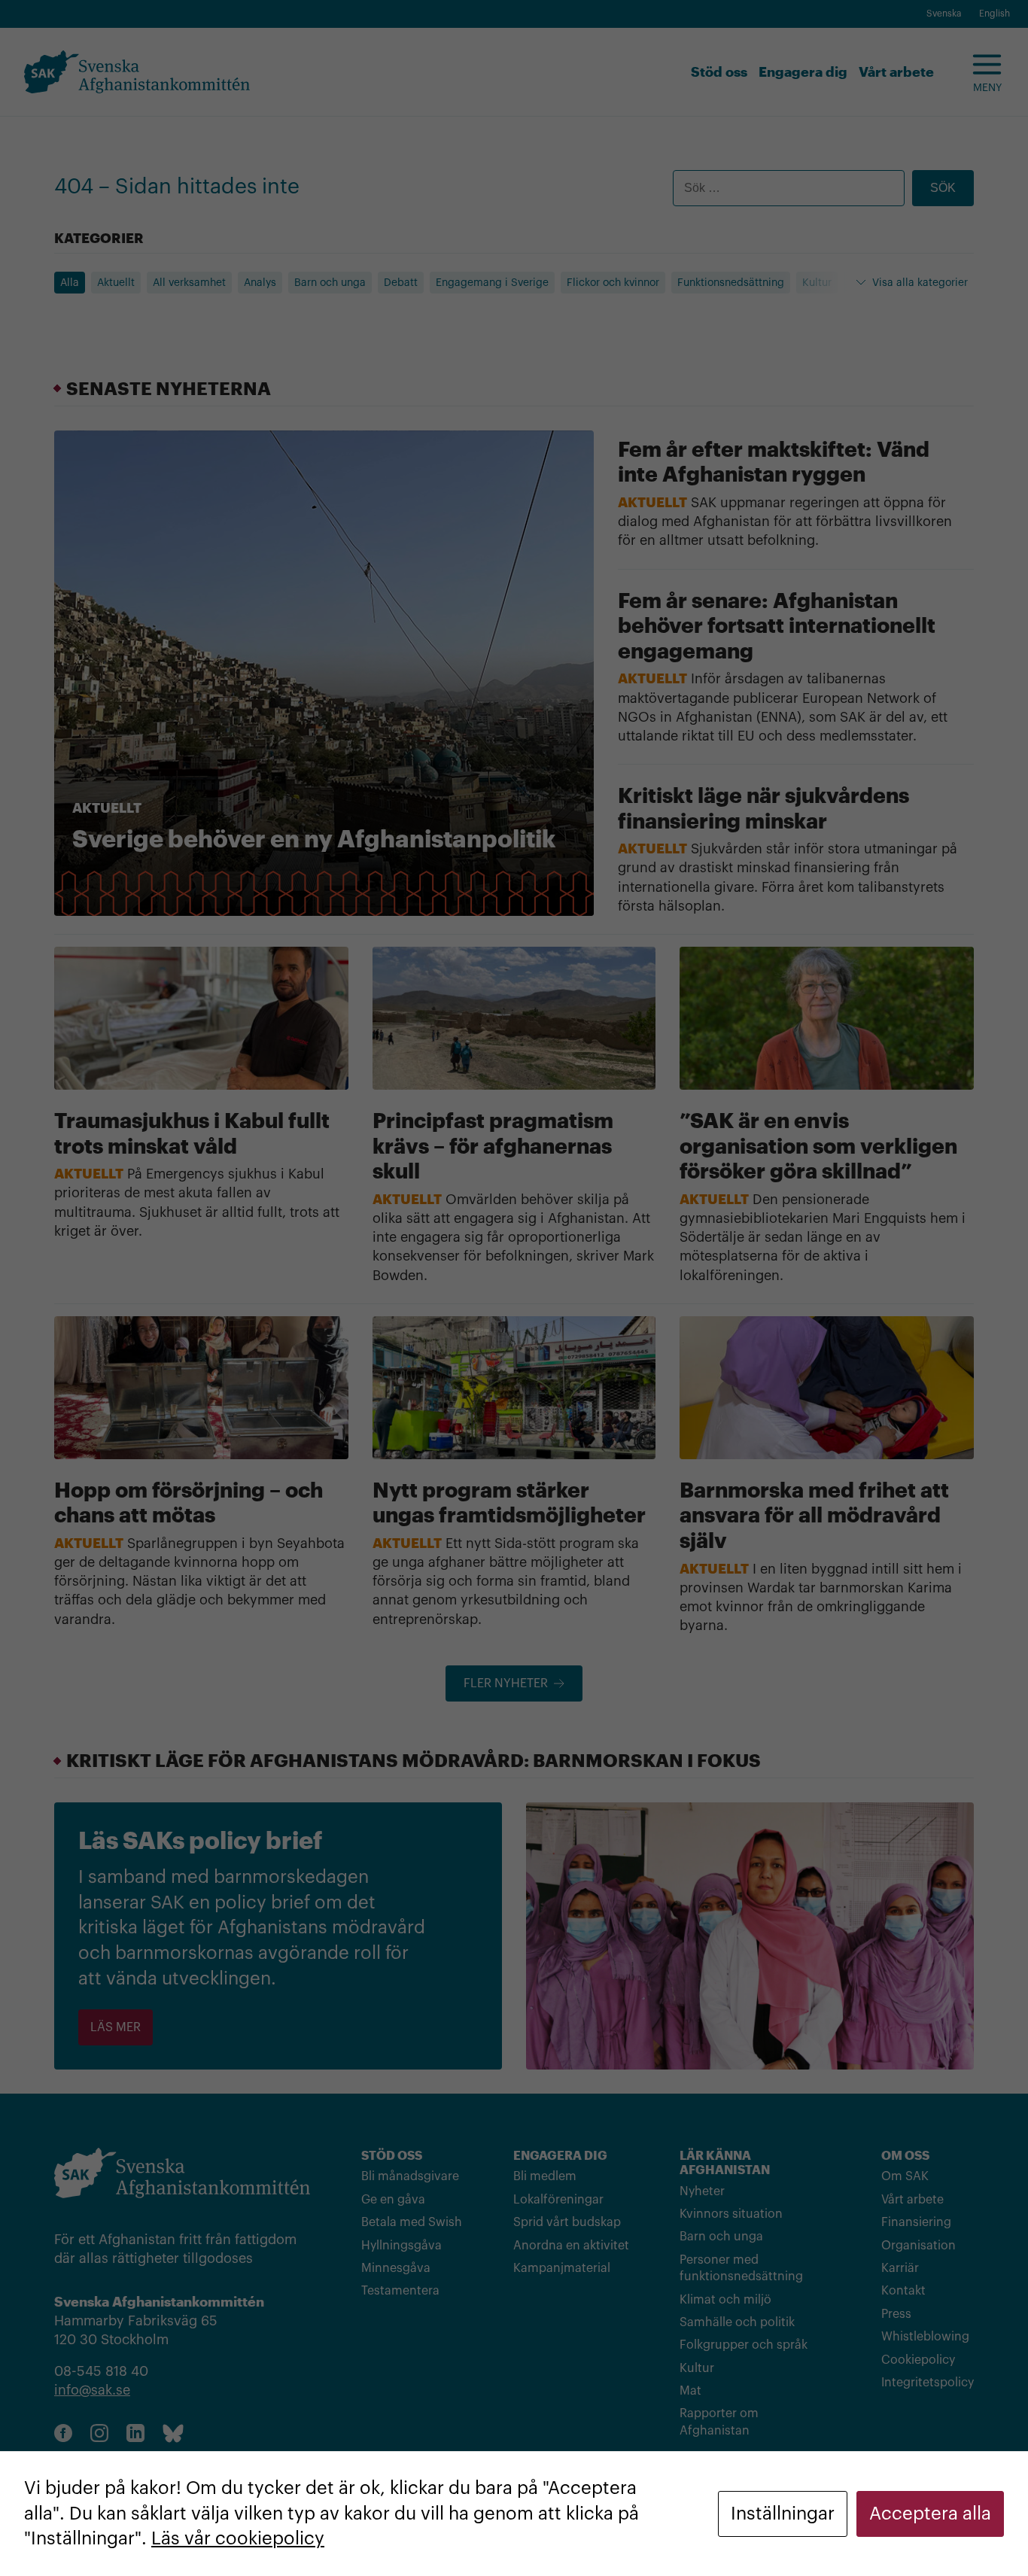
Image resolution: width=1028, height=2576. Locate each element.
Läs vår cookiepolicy (238, 2538)
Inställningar (783, 2514)
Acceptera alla (930, 2514)
